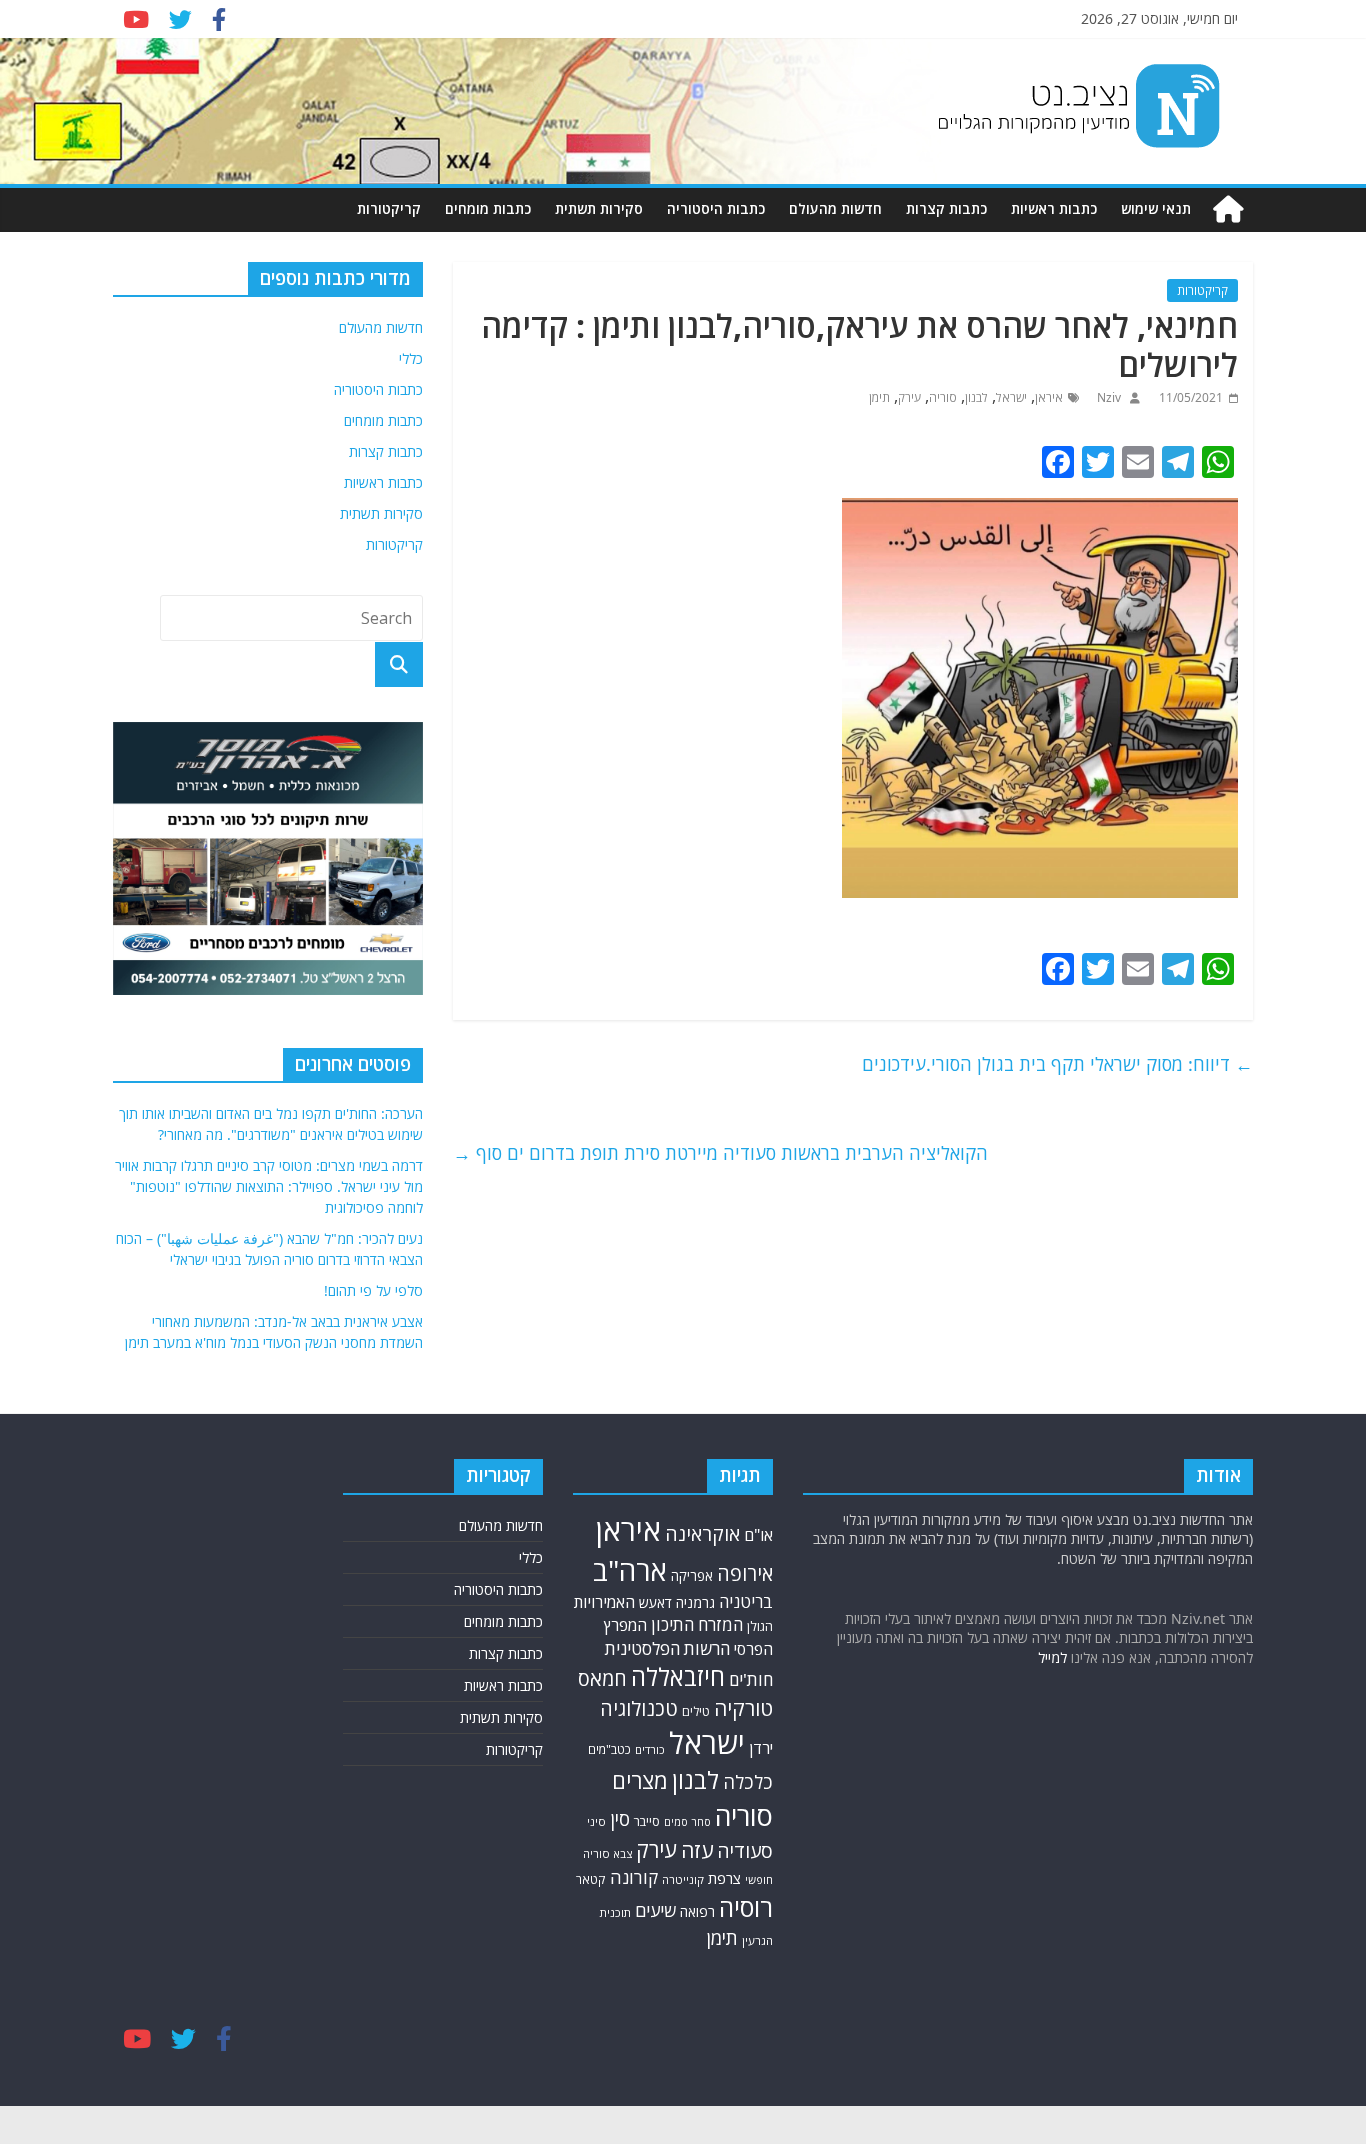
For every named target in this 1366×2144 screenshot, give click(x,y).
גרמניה (695, 1602)
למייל (1052, 1657)
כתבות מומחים (488, 208)
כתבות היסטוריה (716, 208)
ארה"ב (630, 1570)
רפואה (697, 1911)
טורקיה (743, 1708)
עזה (697, 1850)
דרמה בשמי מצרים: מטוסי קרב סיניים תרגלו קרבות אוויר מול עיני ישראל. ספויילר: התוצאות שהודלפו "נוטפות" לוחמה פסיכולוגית (269, 1186)
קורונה (634, 1877)
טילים (696, 1711)
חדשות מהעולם (835, 208)
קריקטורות (389, 208)
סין (620, 1819)
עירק (909, 397)
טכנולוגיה (639, 1708)
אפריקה (692, 1576)
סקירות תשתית (599, 208)
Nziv (1107, 397)
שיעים (655, 1910)
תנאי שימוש (1156, 208)
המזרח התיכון (697, 1624)
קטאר (591, 1879)
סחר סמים (687, 1822)
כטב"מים (609, 1749)
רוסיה (746, 1907)
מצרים (640, 1780)
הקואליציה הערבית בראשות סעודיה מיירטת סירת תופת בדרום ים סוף (720, 1153)
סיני (596, 1821)
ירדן (761, 1748)
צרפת (724, 1878)
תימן (879, 397)
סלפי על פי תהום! (373, 1290)
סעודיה (745, 1851)
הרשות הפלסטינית (667, 1648)
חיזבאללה (678, 1676)
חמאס (602, 1678)
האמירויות (604, 1602)
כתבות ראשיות (1054, 208)
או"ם (758, 1535)
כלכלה (748, 1781)
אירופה (745, 1573)
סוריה (943, 397)
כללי (411, 358)
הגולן (760, 1626)
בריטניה (746, 1601)
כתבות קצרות (946, 208)
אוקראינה (702, 1533)
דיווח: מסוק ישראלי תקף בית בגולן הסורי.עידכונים (1057, 1064)
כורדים (650, 1749)
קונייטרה (683, 1879)
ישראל (1011, 397)
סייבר (647, 1821)
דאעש (655, 1602)
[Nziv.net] (1228, 209)
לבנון (976, 397)
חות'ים (751, 1679)
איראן (1049, 397)
